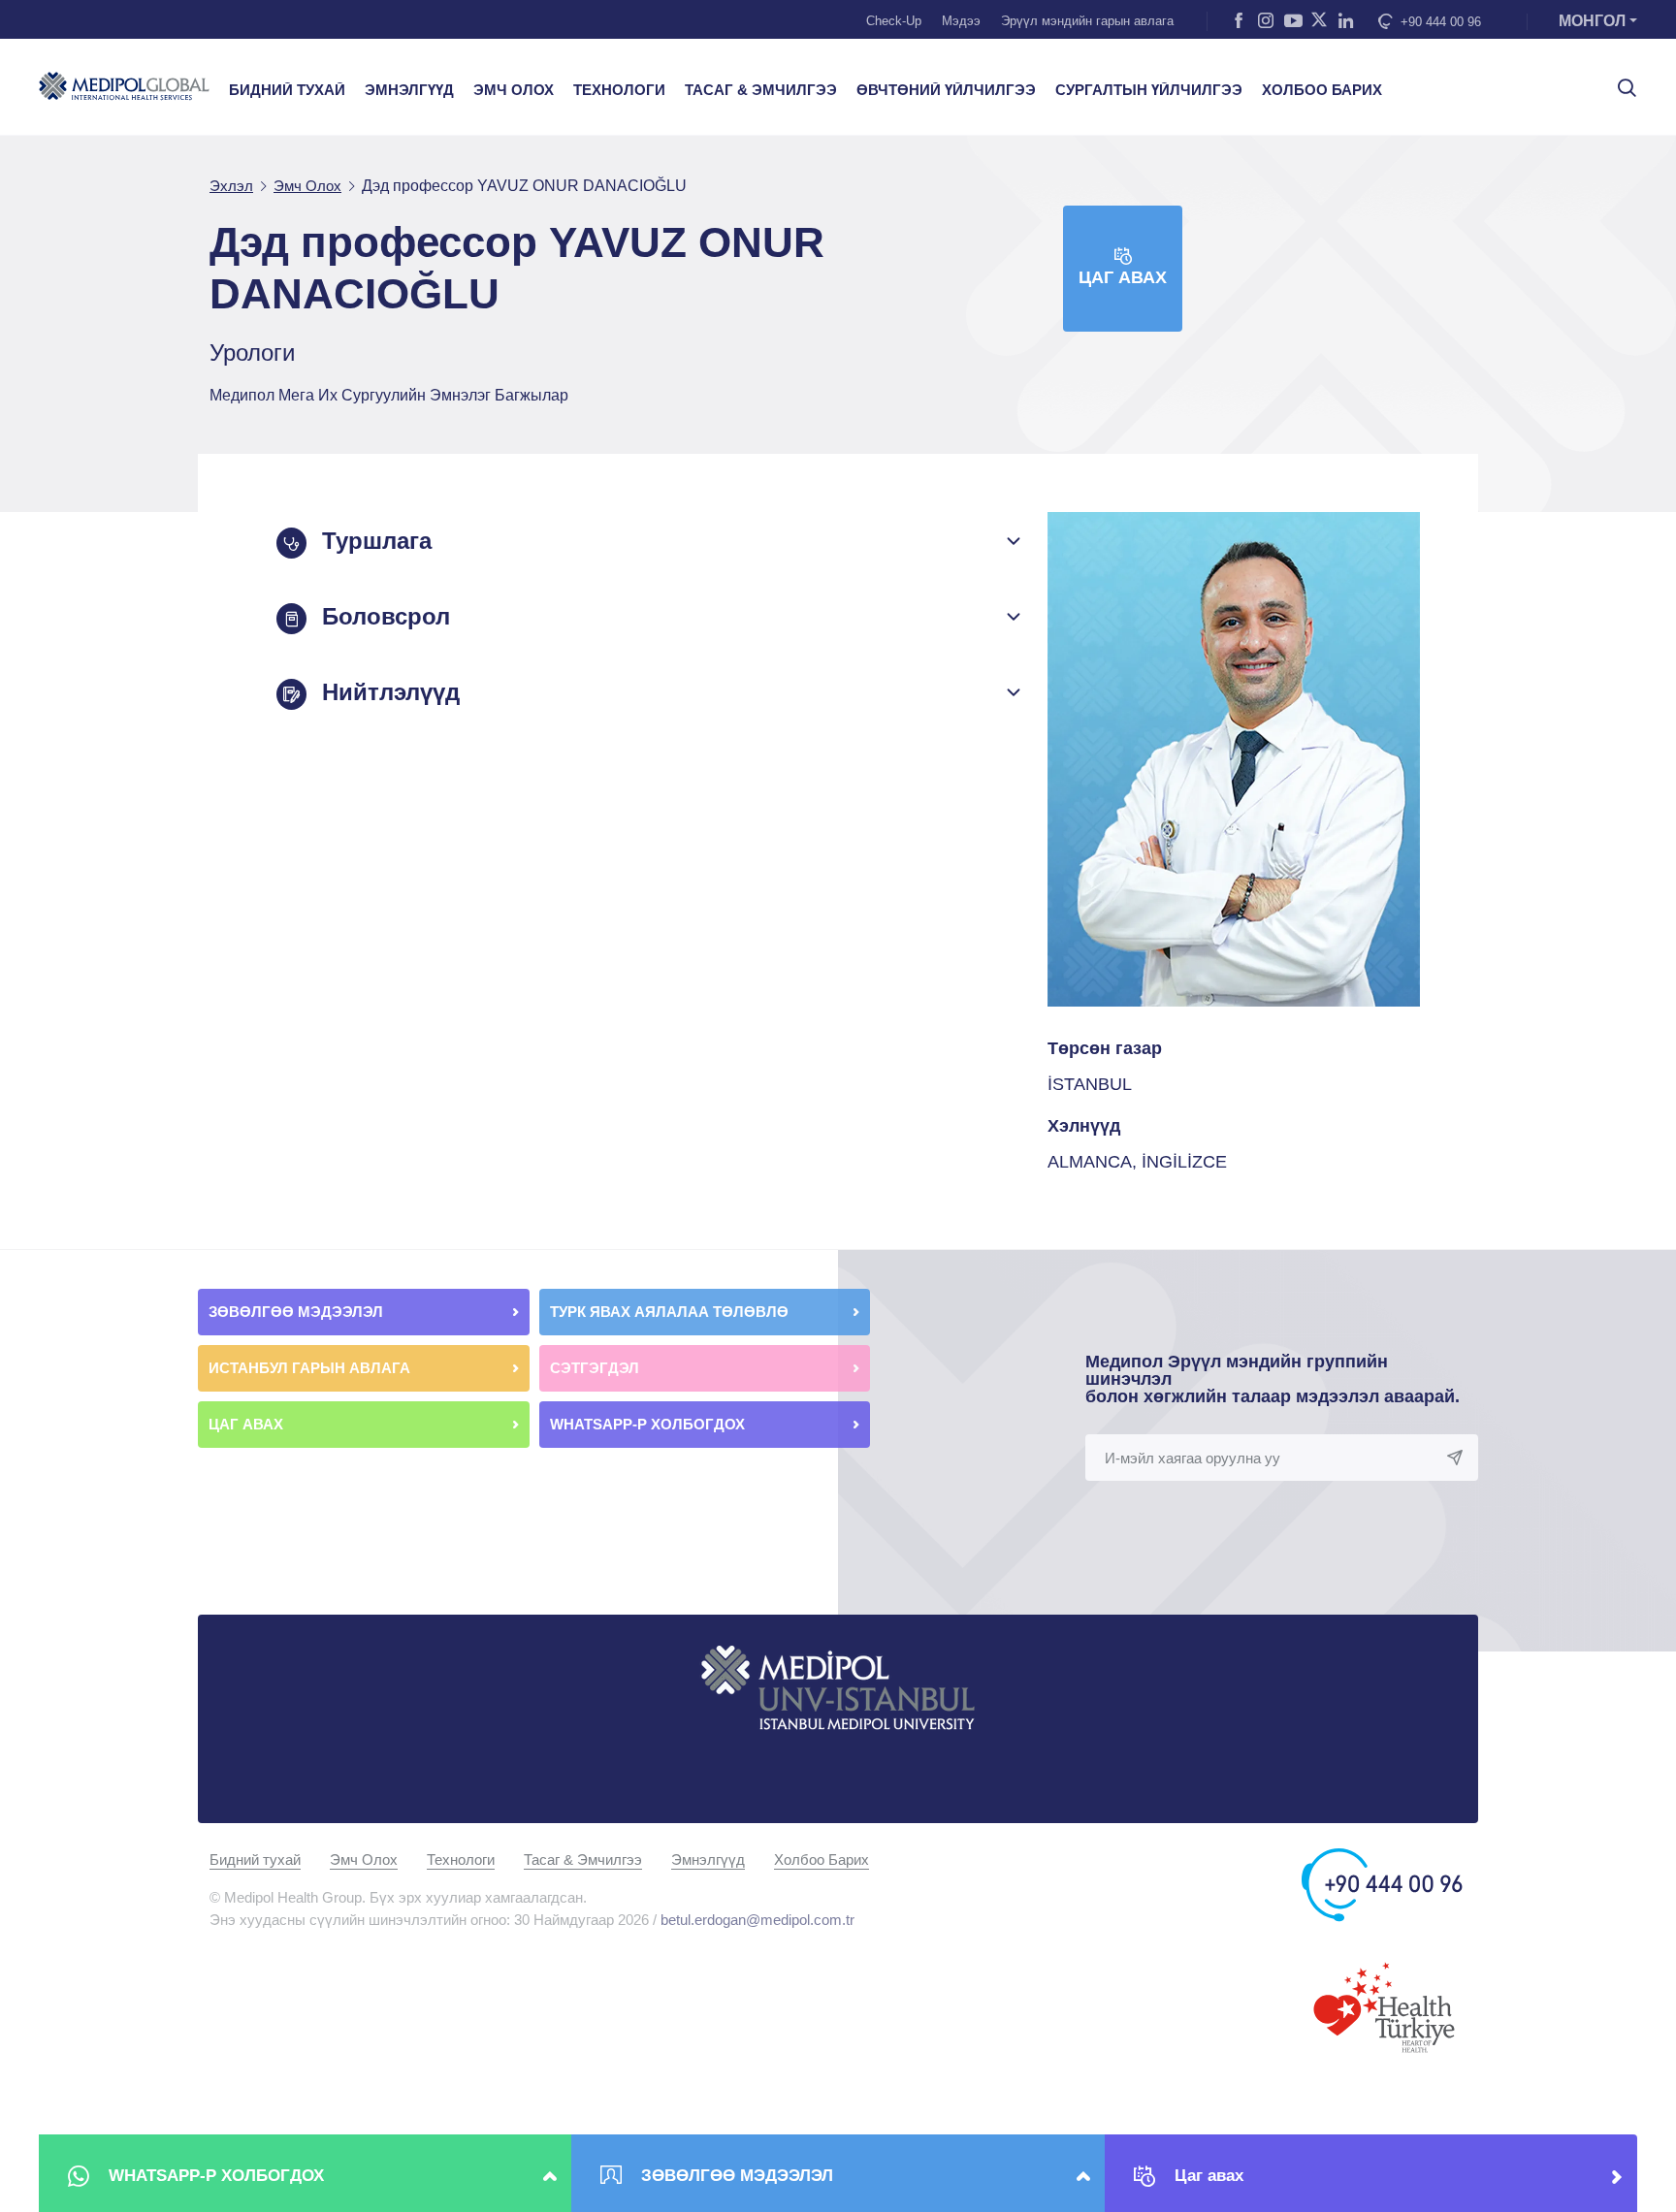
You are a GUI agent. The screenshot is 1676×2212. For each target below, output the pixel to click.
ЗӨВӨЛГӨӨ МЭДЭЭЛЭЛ (298, 1312)
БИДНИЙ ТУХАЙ (287, 90)
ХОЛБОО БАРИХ (1322, 90)
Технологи (461, 1859)
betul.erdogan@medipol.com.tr (757, 1920)
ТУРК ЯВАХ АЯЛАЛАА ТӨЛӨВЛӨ (671, 1312)
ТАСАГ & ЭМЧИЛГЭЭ (761, 90)
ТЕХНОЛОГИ (619, 90)
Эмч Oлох (364, 1859)
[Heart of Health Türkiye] (1384, 2006)
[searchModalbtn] (1620, 80)
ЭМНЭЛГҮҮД (409, 90)
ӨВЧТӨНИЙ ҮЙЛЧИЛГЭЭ (946, 90)
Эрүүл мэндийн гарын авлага (1087, 21)
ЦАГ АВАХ (248, 1424)
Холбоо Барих (822, 1859)
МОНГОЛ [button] (1592, 21)
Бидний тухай (255, 1859)
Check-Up (894, 21)
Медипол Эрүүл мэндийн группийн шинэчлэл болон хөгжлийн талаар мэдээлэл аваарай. (1273, 1379)
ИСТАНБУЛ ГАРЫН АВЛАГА (309, 1368)
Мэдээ (961, 21)
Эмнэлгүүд (708, 1859)
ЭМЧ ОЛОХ (514, 90)
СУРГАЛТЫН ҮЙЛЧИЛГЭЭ (1149, 90)
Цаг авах (1123, 277)
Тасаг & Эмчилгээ (583, 1859)
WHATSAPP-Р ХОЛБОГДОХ (649, 1424)
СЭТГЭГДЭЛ (595, 1368)
